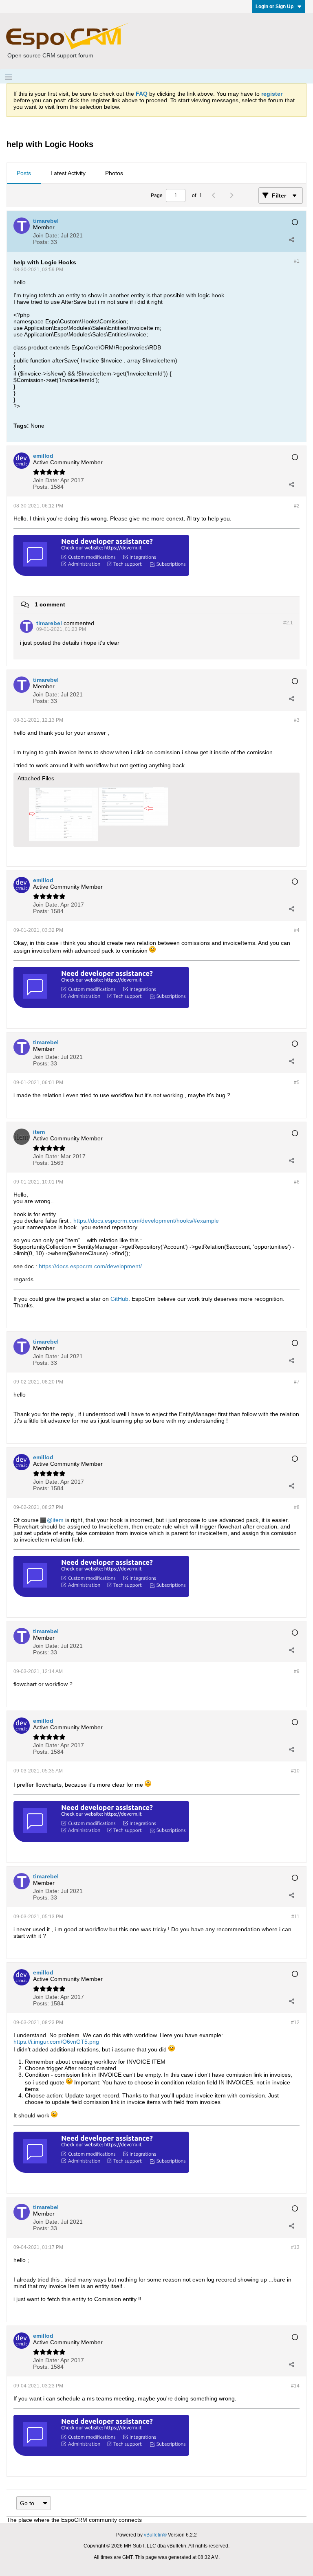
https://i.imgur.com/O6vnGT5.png (56, 2042)
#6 (297, 1182)
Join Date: (46, 235)
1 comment (50, 604)
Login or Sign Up (274, 7)
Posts (24, 173)
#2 (297, 506)
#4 (297, 930)
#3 (297, 720)
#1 (297, 261)
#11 (295, 1917)
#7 (297, 1382)
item (58, 1520)
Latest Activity (68, 173)
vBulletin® (155, 2535)
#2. (288, 623)
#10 (295, 1771)
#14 (295, 2386)
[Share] (291, 239)
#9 (297, 1671)
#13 (295, 2247)
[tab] (24, 173)
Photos (114, 173)
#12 (295, 2023)
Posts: (41, 242)
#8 (297, 1507)
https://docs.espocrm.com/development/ (90, 1266)
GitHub (119, 1299)
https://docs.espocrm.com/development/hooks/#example (146, 1221)
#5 (297, 1083)
